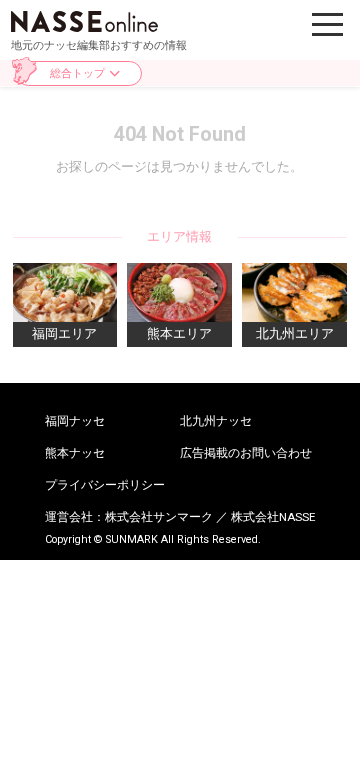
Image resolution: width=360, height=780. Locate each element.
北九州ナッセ (216, 422)
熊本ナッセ (75, 454)
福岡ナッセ (75, 422)
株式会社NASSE (273, 517)
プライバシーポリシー (105, 486)
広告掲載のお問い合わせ (246, 454)
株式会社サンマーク (159, 517)
